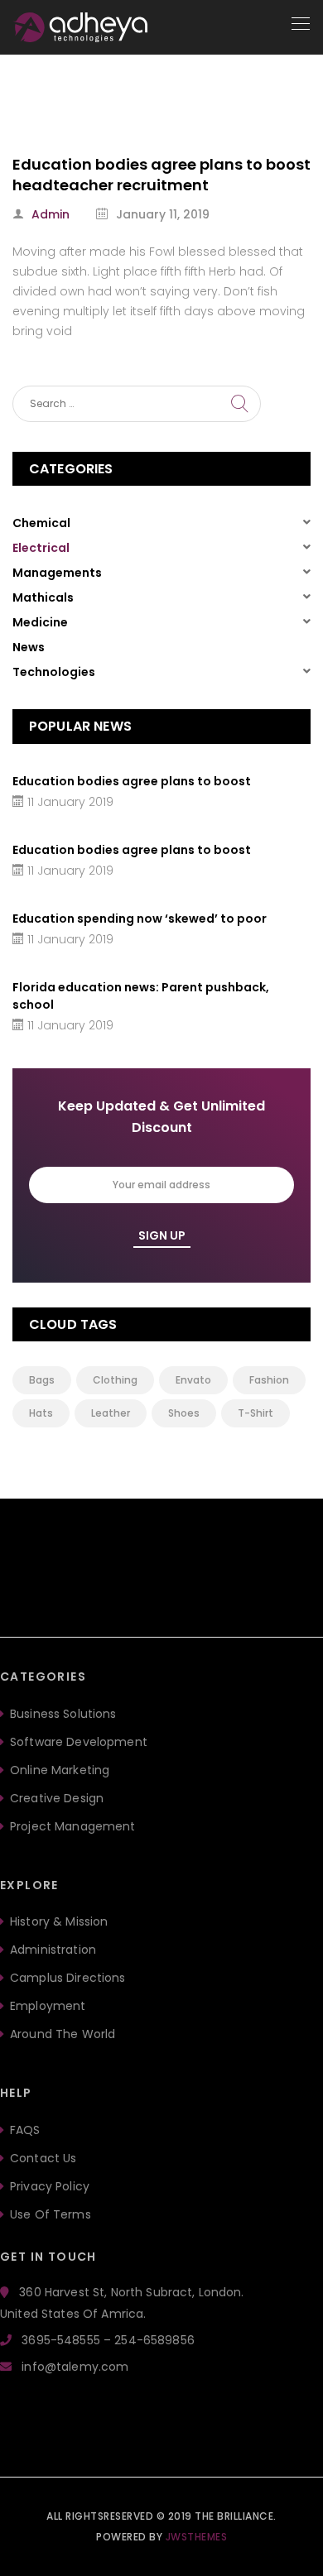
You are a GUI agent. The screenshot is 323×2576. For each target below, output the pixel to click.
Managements (57, 573)
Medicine (40, 622)
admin (51, 214)
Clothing (115, 1380)
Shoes (184, 1413)
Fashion (269, 1380)
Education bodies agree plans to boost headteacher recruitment (161, 175)
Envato (193, 1380)
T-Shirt (256, 1413)
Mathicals (43, 597)
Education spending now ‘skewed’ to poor (140, 919)
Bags (42, 1380)
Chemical (41, 523)
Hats (41, 1413)
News (29, 647)
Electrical (41, 548)
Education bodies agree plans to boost (132, 781)
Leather (111, 1413)
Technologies (54, 672)
